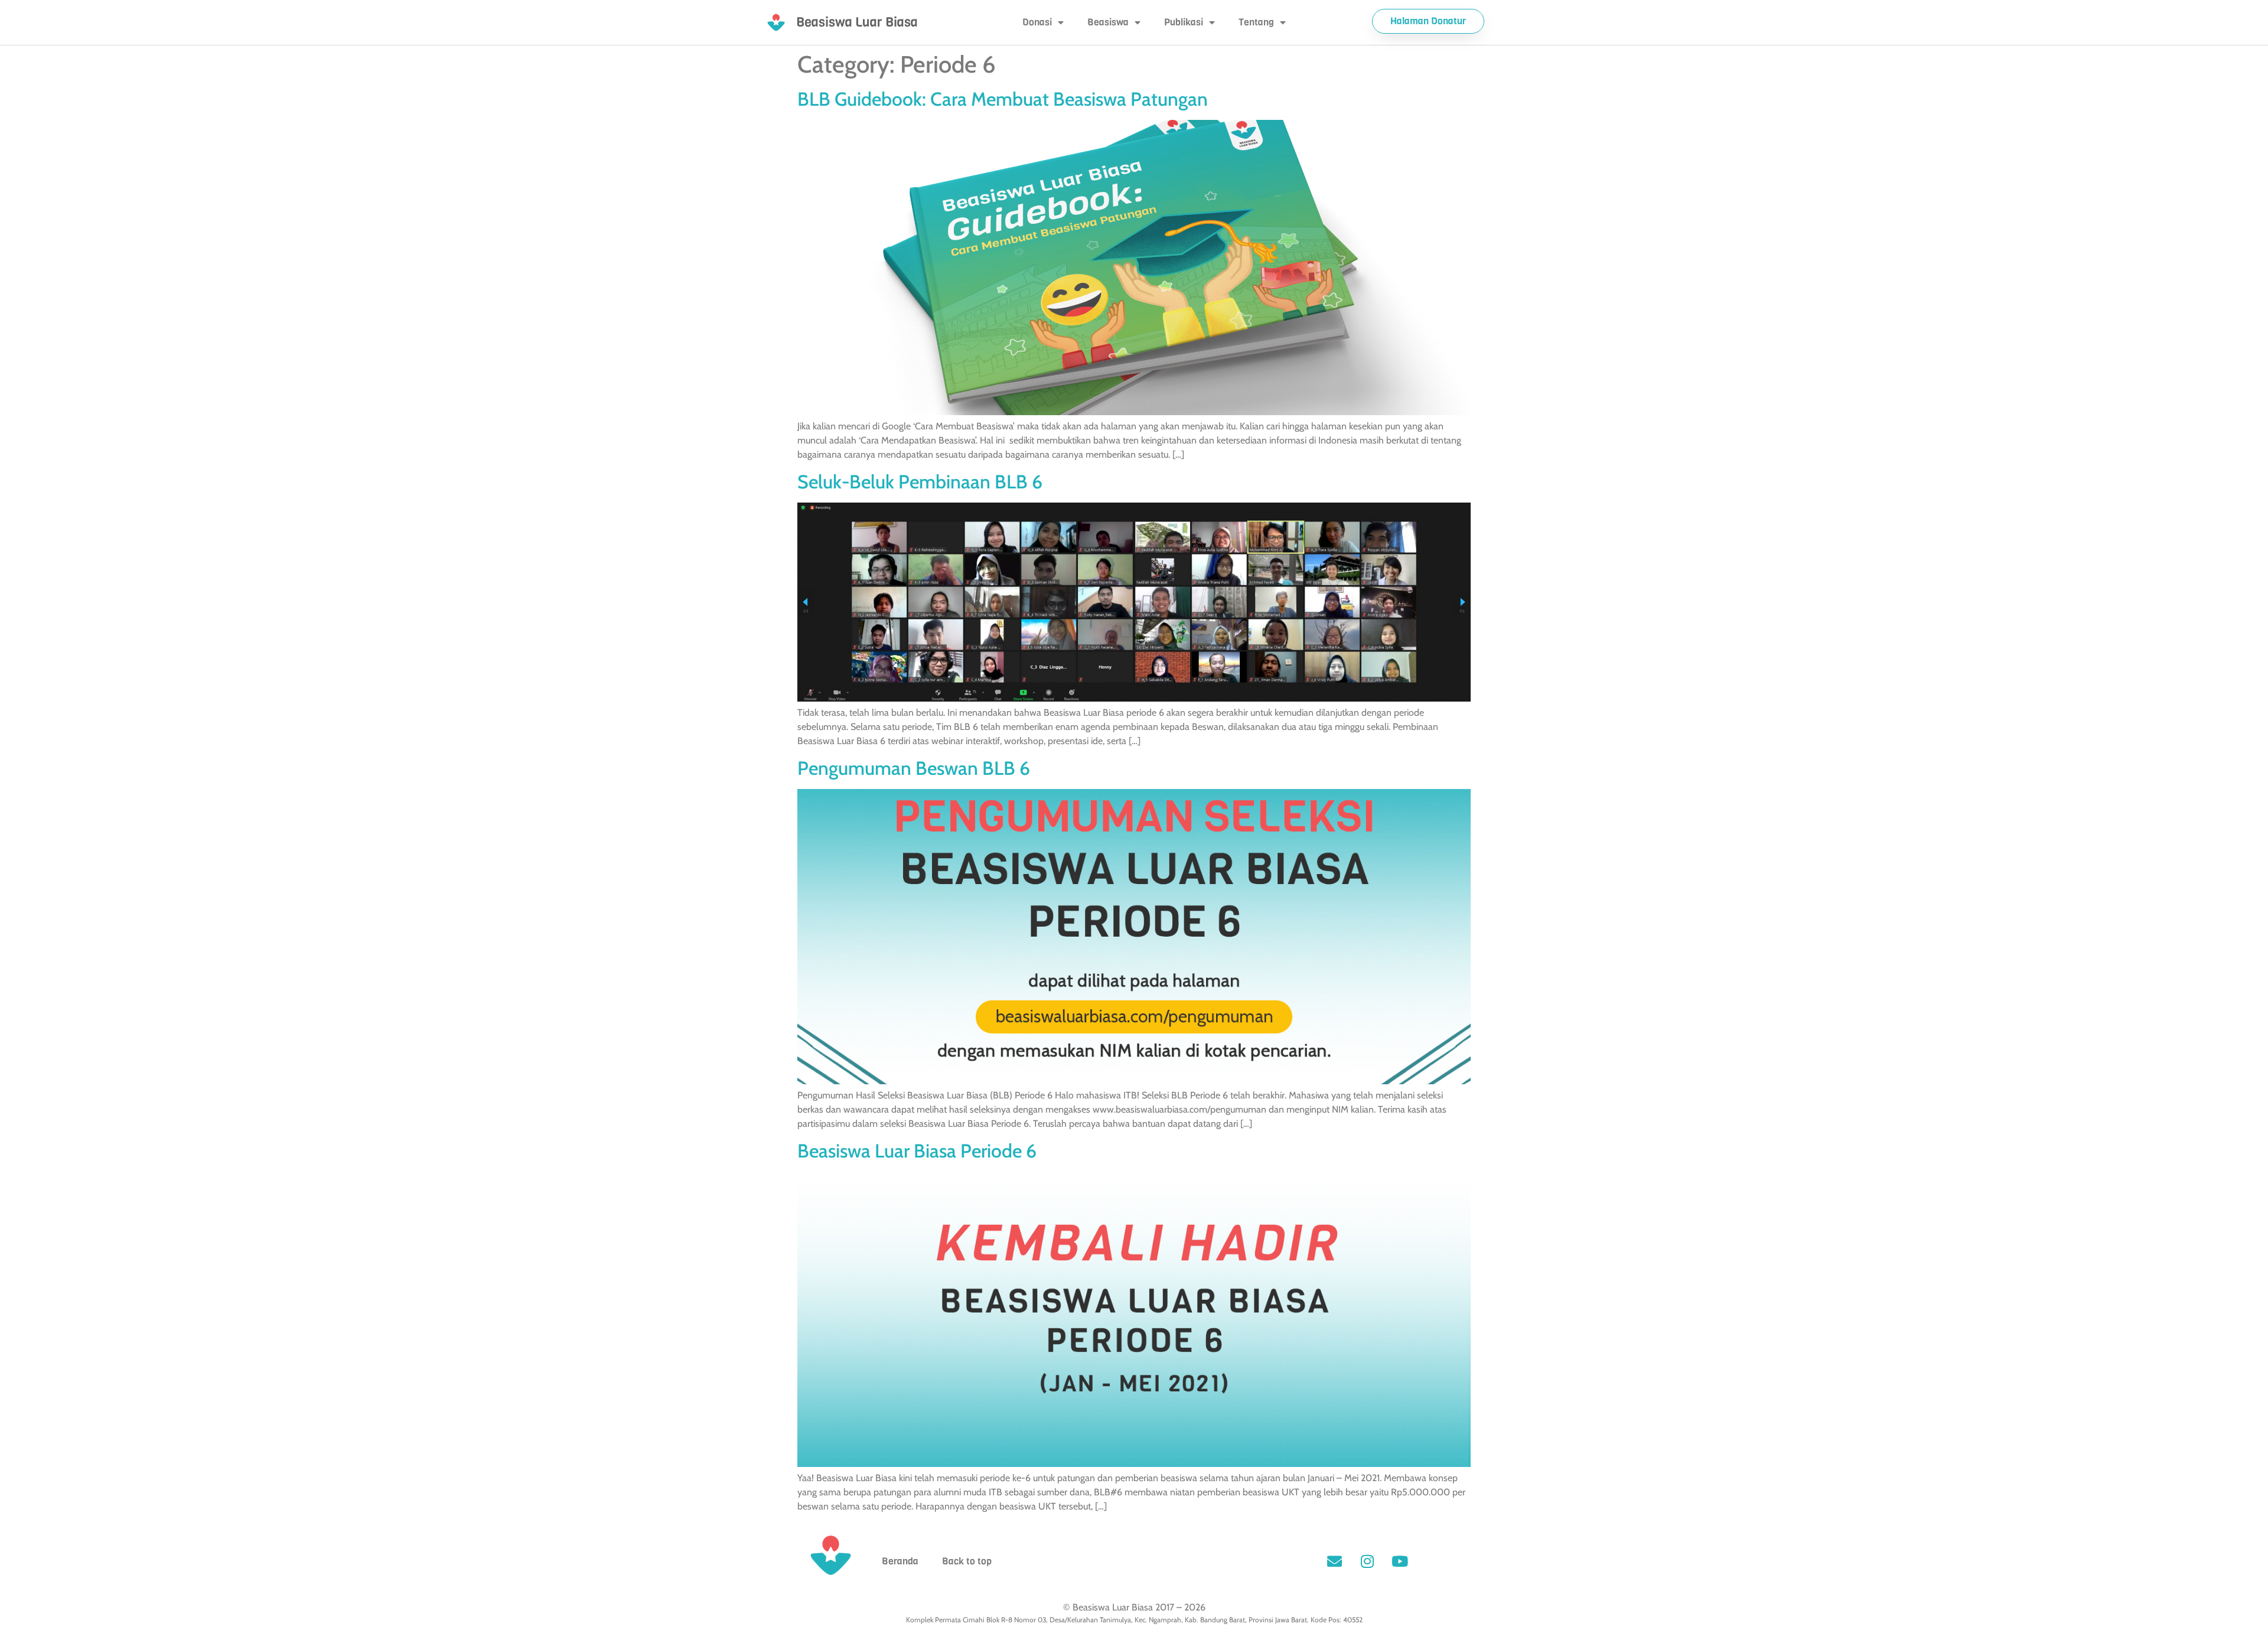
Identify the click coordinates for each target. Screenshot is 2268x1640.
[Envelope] (1335, 1561)
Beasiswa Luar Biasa (857, 22)
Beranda (900, 1561)
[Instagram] (1367, 1561)
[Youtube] (1400, 1561)
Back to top (967, 1561)
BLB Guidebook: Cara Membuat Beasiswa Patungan (1003, 99)
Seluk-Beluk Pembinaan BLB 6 (920, 482)
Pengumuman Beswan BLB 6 (914, 768)
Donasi (1037, 22)
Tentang (1256, 22)
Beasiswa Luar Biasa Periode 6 (917, 1151)
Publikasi (1184, 22)
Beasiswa (1108, 22)
